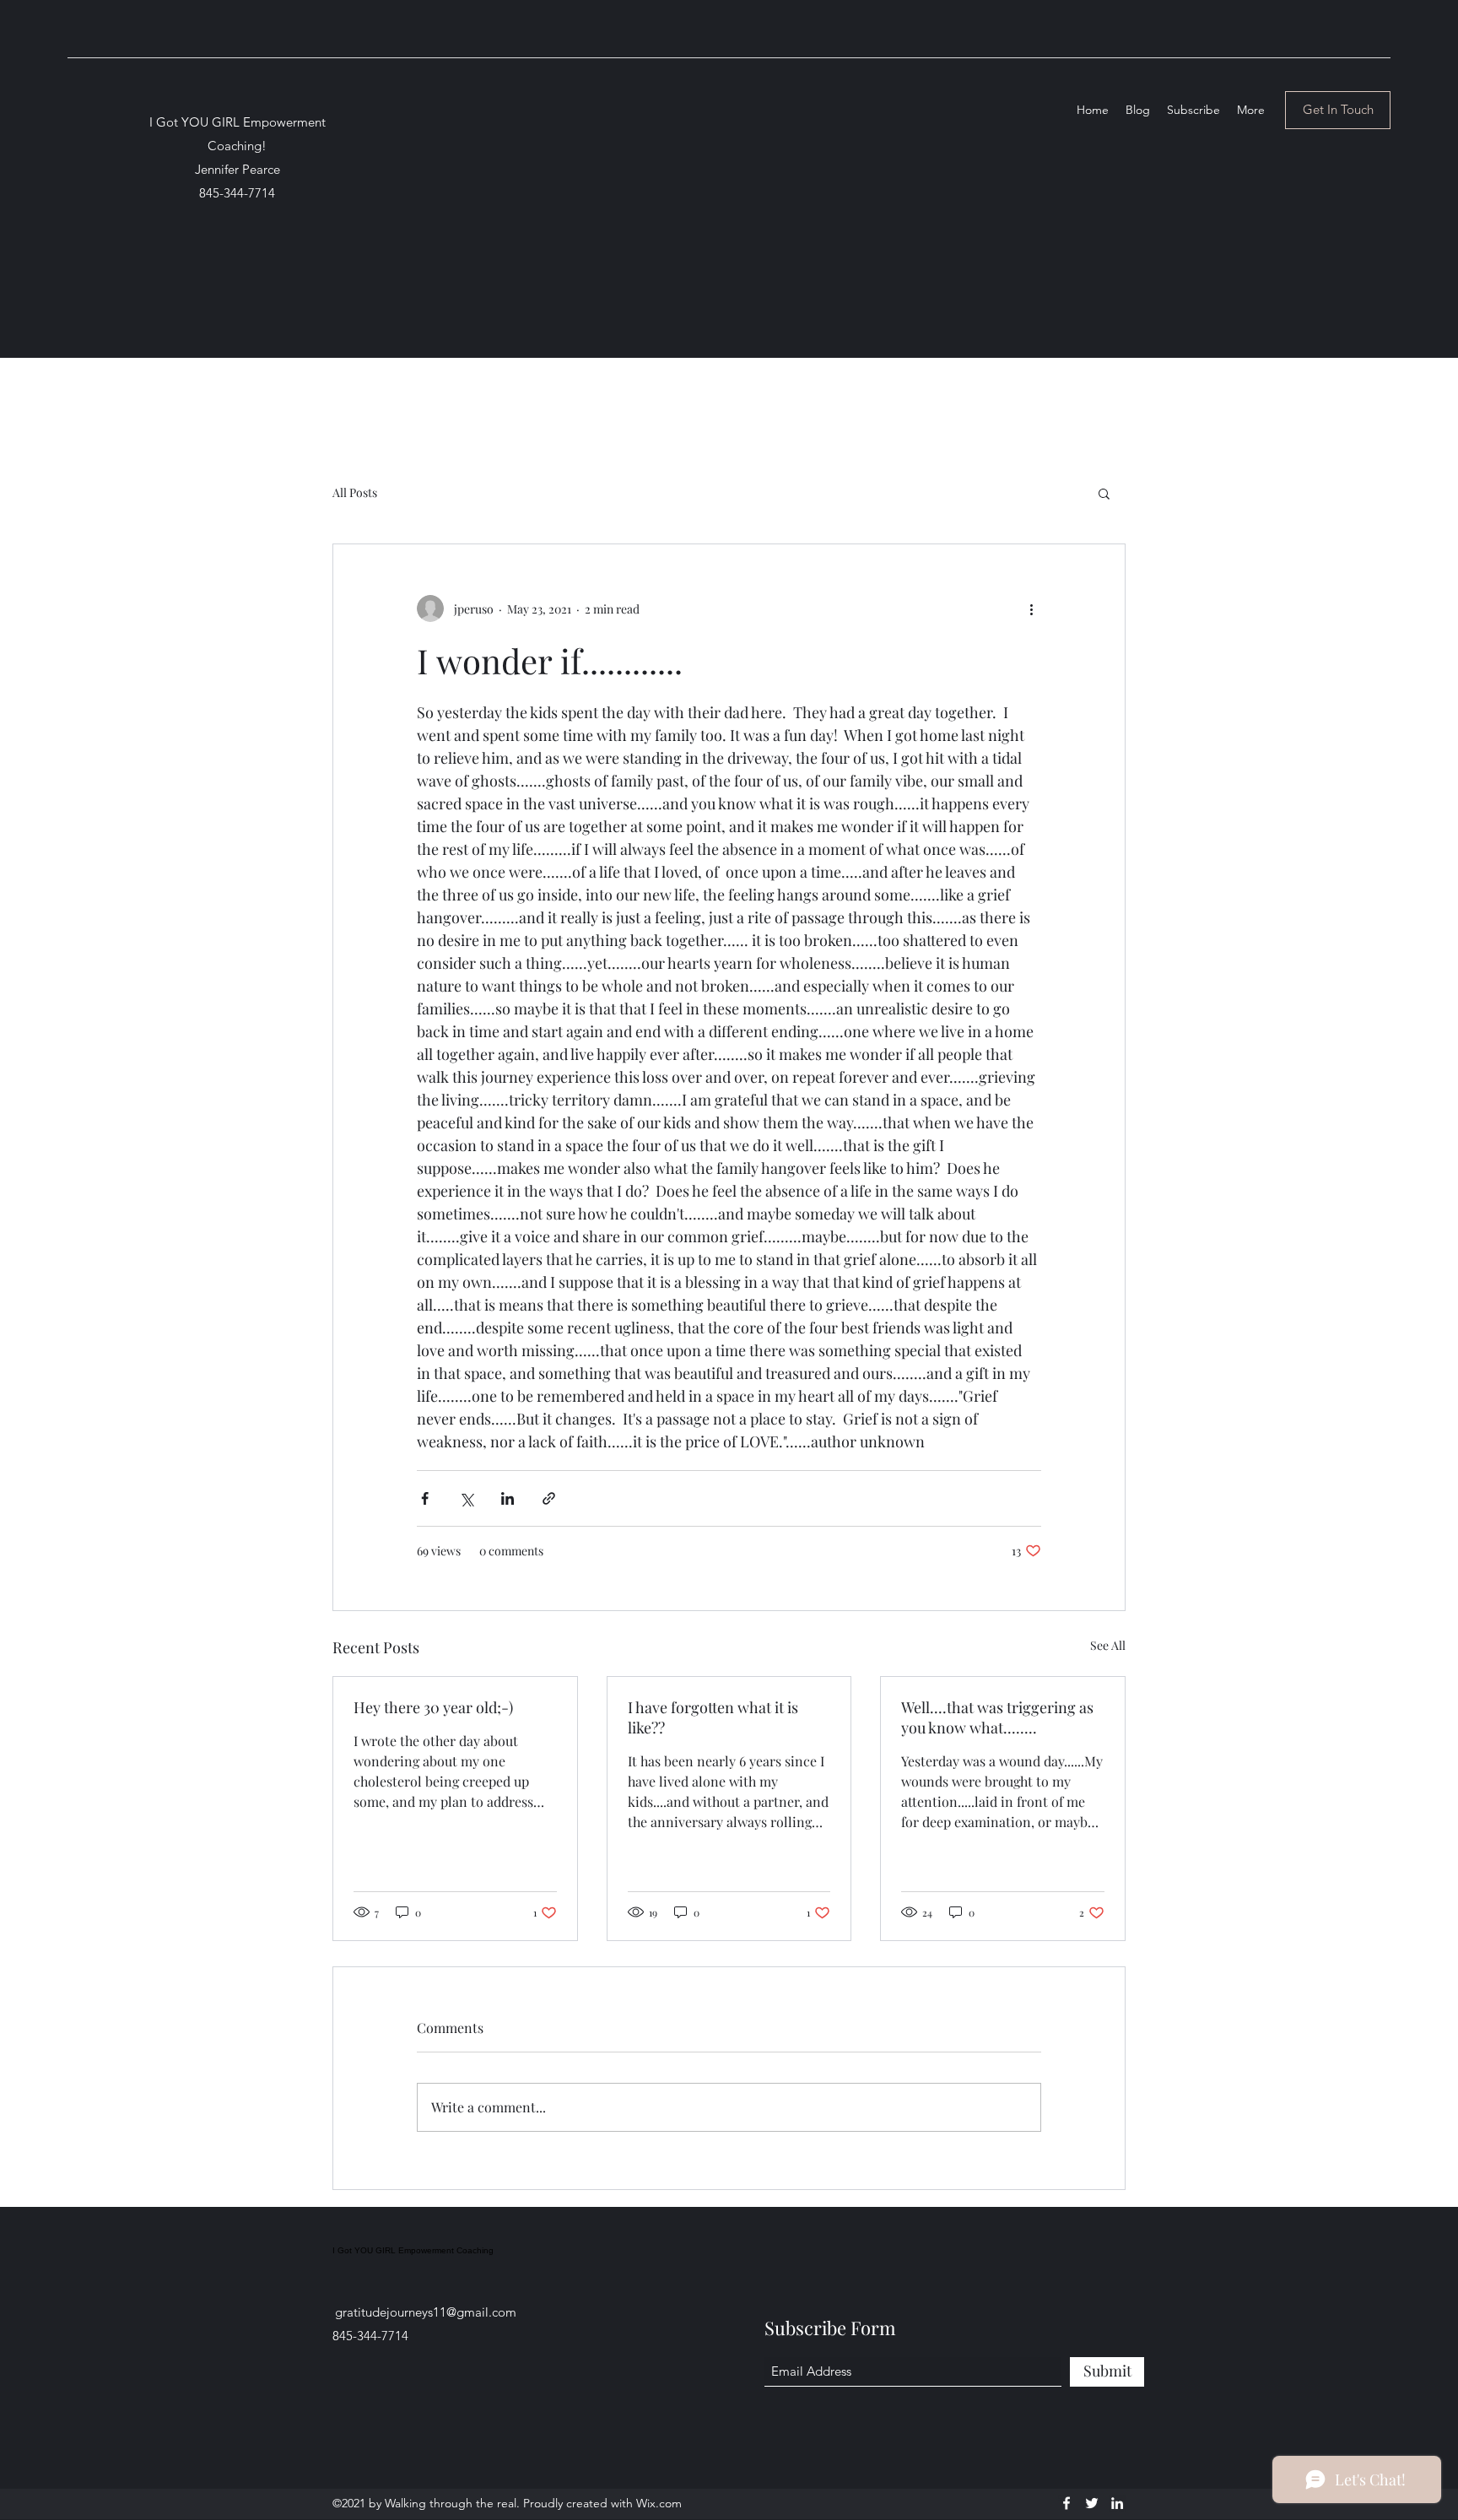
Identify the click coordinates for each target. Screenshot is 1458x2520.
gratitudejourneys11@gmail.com (426, 2312)
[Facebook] (1066, 2503)
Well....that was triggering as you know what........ (997, 1717)
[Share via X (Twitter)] (466, 1498)
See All (1108, 1645)
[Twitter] (1092, 2503)
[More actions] (1031, 608)
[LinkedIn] (1117, 2503)
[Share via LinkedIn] (508, 1498)
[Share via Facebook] (425, 1498)
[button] (1104, 493)
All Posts (355, 492)
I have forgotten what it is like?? (713, 1717)
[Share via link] (549, 1498)
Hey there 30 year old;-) (433, 1707)
